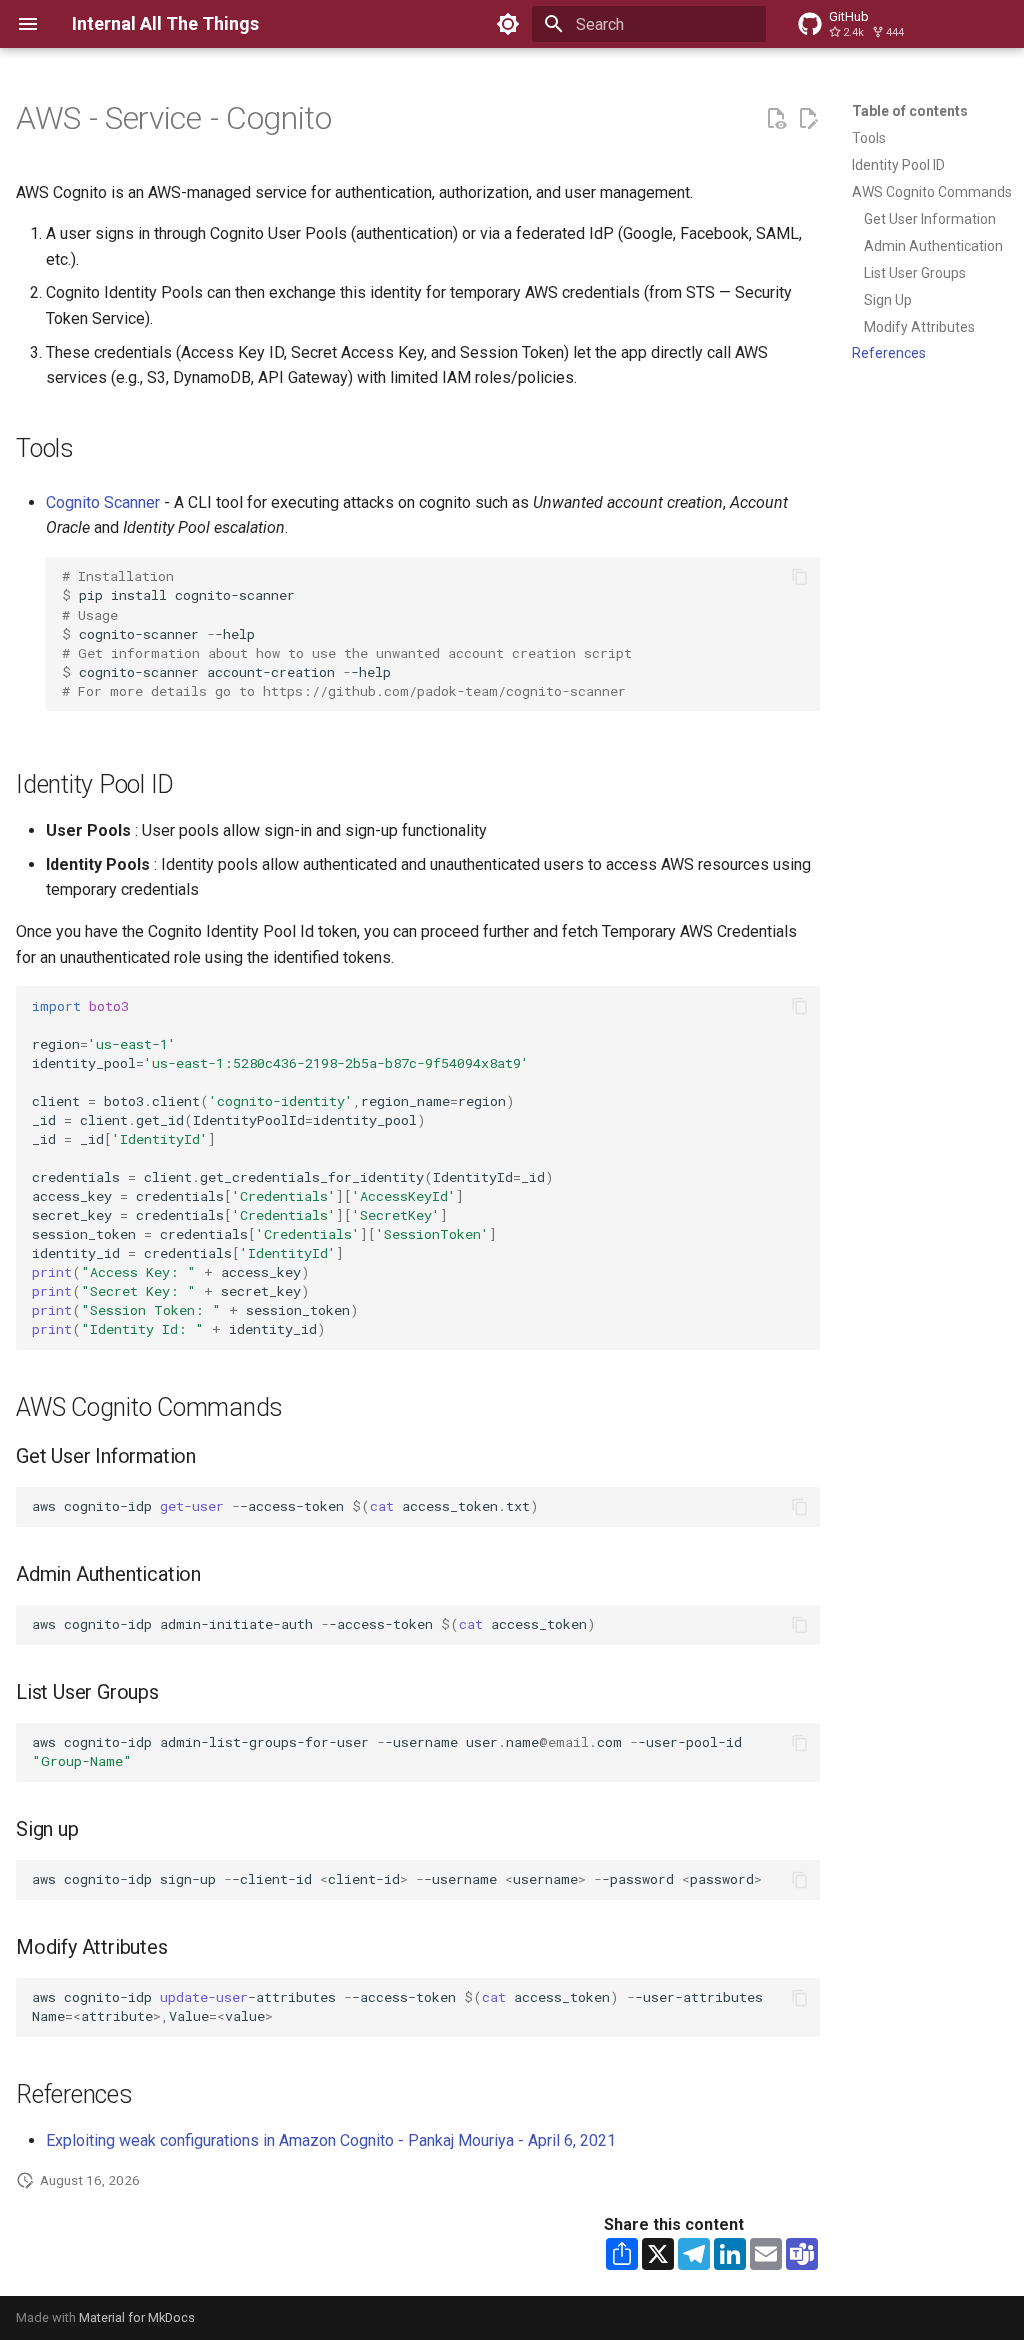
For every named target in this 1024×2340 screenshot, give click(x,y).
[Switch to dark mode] (508, 24)
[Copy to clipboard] (800, 577)
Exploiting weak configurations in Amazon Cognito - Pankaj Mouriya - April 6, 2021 (331, 2140)
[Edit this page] (808, 119)
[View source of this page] (776, 119)
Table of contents (910, 111)
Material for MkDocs (137, 2317)
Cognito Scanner (103, 502)
